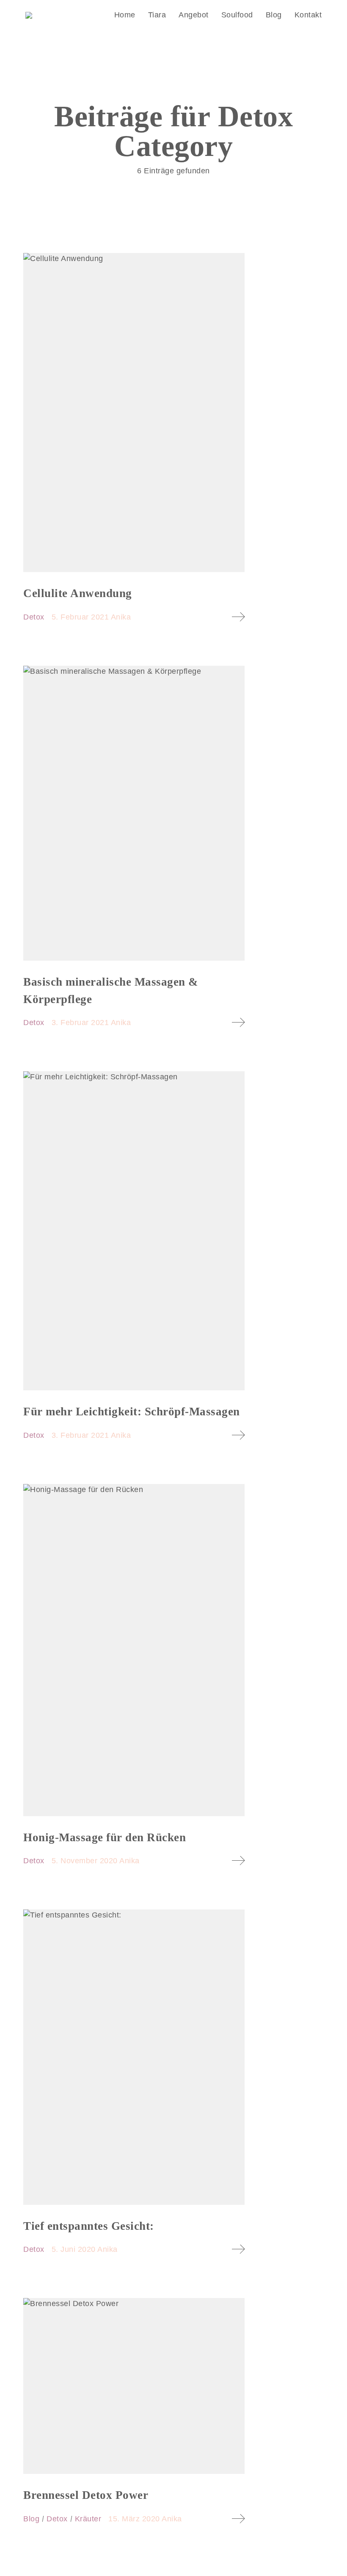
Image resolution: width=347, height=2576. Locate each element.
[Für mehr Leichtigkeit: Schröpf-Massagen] (134, 1231)
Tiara (157, 15)
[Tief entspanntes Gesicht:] (134, 2057)
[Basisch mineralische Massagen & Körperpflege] (134, 813)
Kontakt (308, 15)
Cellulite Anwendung (78, 593)
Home (125, 15)
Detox (34, 617)
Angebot (194, 15)
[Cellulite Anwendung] (134, 413)
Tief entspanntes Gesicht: (89, 2226)
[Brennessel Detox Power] (134, 2386)
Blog (274, 15)
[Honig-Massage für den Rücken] (134, 1650)
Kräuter (88, 2519)
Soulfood (237, 15)
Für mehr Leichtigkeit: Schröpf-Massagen (132, 1412)
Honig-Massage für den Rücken (105, 1837)
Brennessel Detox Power (86, 2495)
